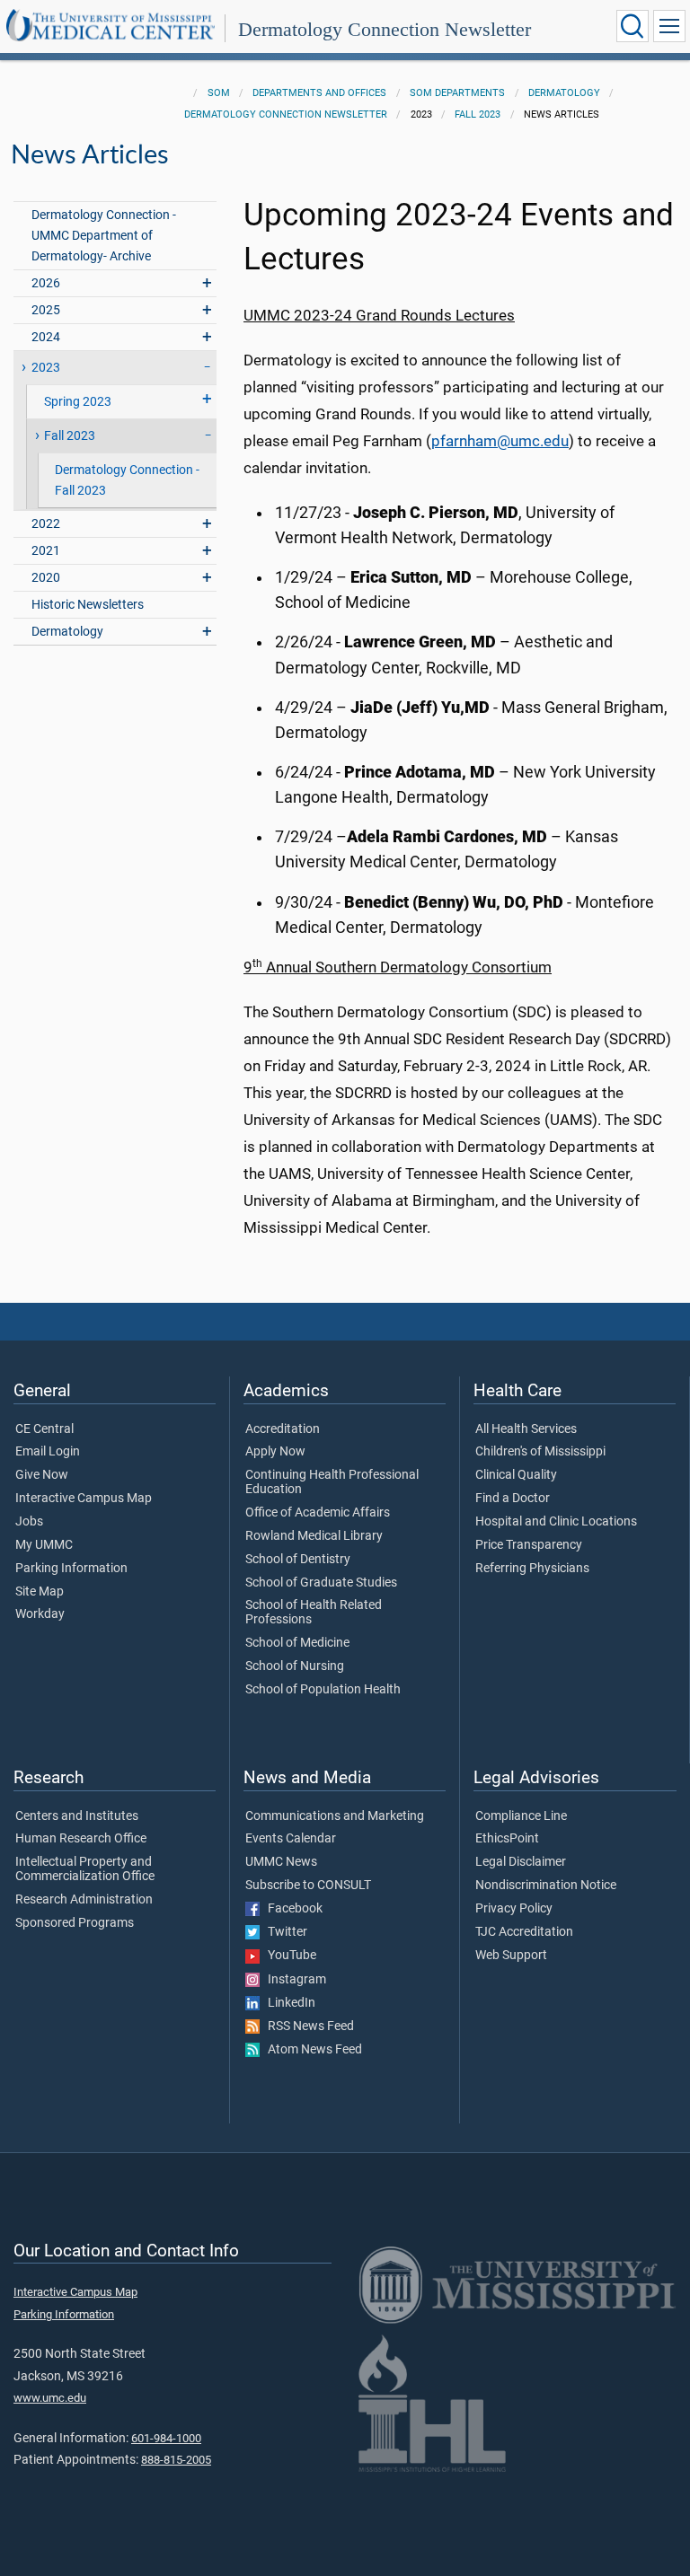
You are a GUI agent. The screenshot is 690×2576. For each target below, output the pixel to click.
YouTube (288, 1956)
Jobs (29, 1522)
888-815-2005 (176, 2460)
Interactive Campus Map (84, 1499)
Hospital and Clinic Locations (556, 1522)
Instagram (293, 1980)
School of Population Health (323, 1690)
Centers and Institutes (77, 1816)
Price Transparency (529, 1545)
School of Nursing (295, 1666)
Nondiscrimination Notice (546, 1886)
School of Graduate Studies (321, 1583)
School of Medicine (297, 1643)
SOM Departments (457, 93)
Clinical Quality (516, 1475)
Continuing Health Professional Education (332, 1482)
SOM (219, 93)
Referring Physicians (532, 1569)
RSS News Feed (307, 2027)
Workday (40, 1614)
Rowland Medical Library (314, 1536)
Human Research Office (81, 1839)
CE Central (44, 1429)
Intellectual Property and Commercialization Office (85, 1869)
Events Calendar (291, 1839)
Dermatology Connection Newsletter (385, 29)
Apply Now (275, 1452)
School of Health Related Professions (314, 1613)
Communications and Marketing (335, 1816)
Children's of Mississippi (540, 1452)
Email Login (48, 1452)
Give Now (42, 1475)
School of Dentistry (298, 1560)
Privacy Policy (514, 1909)
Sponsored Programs (75, 1923)
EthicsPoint (507, 1839)
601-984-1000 (166, 2438)
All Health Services (526, 1429)
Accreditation (283, 1429)
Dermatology (564, 93)
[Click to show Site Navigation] (669, 26)
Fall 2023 (478, 114)
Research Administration (84, 1900)
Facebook (291, 1909)
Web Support (511, 1956)
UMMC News (281, 1862)
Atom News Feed (311, 2050)
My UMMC (44, 1545)
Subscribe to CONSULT (308, 1886)
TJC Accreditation (524, 1932)
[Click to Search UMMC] (632, 26)
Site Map (40, 1592)
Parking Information (71, 1569)
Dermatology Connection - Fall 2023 (127, 480)
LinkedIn (287, 2003)
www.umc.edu (50, 2398)
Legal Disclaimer (521, 1862)
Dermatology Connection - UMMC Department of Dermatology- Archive (104, 236)
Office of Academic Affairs (318, 1513)
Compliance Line (521, 1816)
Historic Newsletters (88, 605)
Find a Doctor (513, 1499)
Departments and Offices (319, 93)
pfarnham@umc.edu (500, 441)
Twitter (283, 1932)
